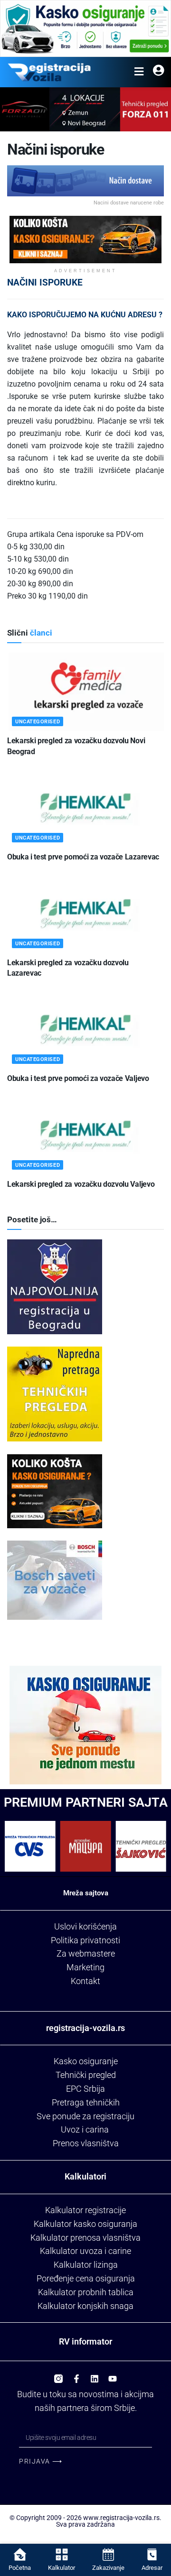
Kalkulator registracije (85, 2210)
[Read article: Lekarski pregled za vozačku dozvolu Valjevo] (85, 1135)
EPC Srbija (85, 2089)
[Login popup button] (158, 72)
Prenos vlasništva (86, 2143)
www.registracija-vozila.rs (121, 2518)
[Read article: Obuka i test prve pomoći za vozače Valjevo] (85, 1029)
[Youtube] (113, 2375)
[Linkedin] (95, 2375)
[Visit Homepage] (49, 72)
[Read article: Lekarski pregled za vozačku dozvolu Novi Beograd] (85, 692)
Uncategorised (38, 722)
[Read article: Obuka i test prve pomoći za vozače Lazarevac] (85, 808)
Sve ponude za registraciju (85, 2116)
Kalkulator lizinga (86, 2265)
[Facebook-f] (76, 2375)
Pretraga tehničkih (86, 2102)
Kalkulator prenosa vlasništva (85, 2238)
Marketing (85, 1967)
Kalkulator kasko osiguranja (85, 2224)
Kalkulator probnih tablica (86, 2292)
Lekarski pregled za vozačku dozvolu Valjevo (81, 1184)
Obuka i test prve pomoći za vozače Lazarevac (83, 857)
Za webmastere (86, 1953)
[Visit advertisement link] (85, 28)
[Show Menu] (139, 72)
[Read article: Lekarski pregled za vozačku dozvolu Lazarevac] (85, 914)
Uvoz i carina (85, 2129)
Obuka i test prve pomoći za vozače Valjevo (78, 1078)
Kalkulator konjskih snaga (85, 2306)
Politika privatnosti (85, 1940)
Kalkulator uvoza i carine (85, 2251)
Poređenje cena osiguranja (86, 2278)
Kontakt (85, 1981)
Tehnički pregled (86, 2075)
